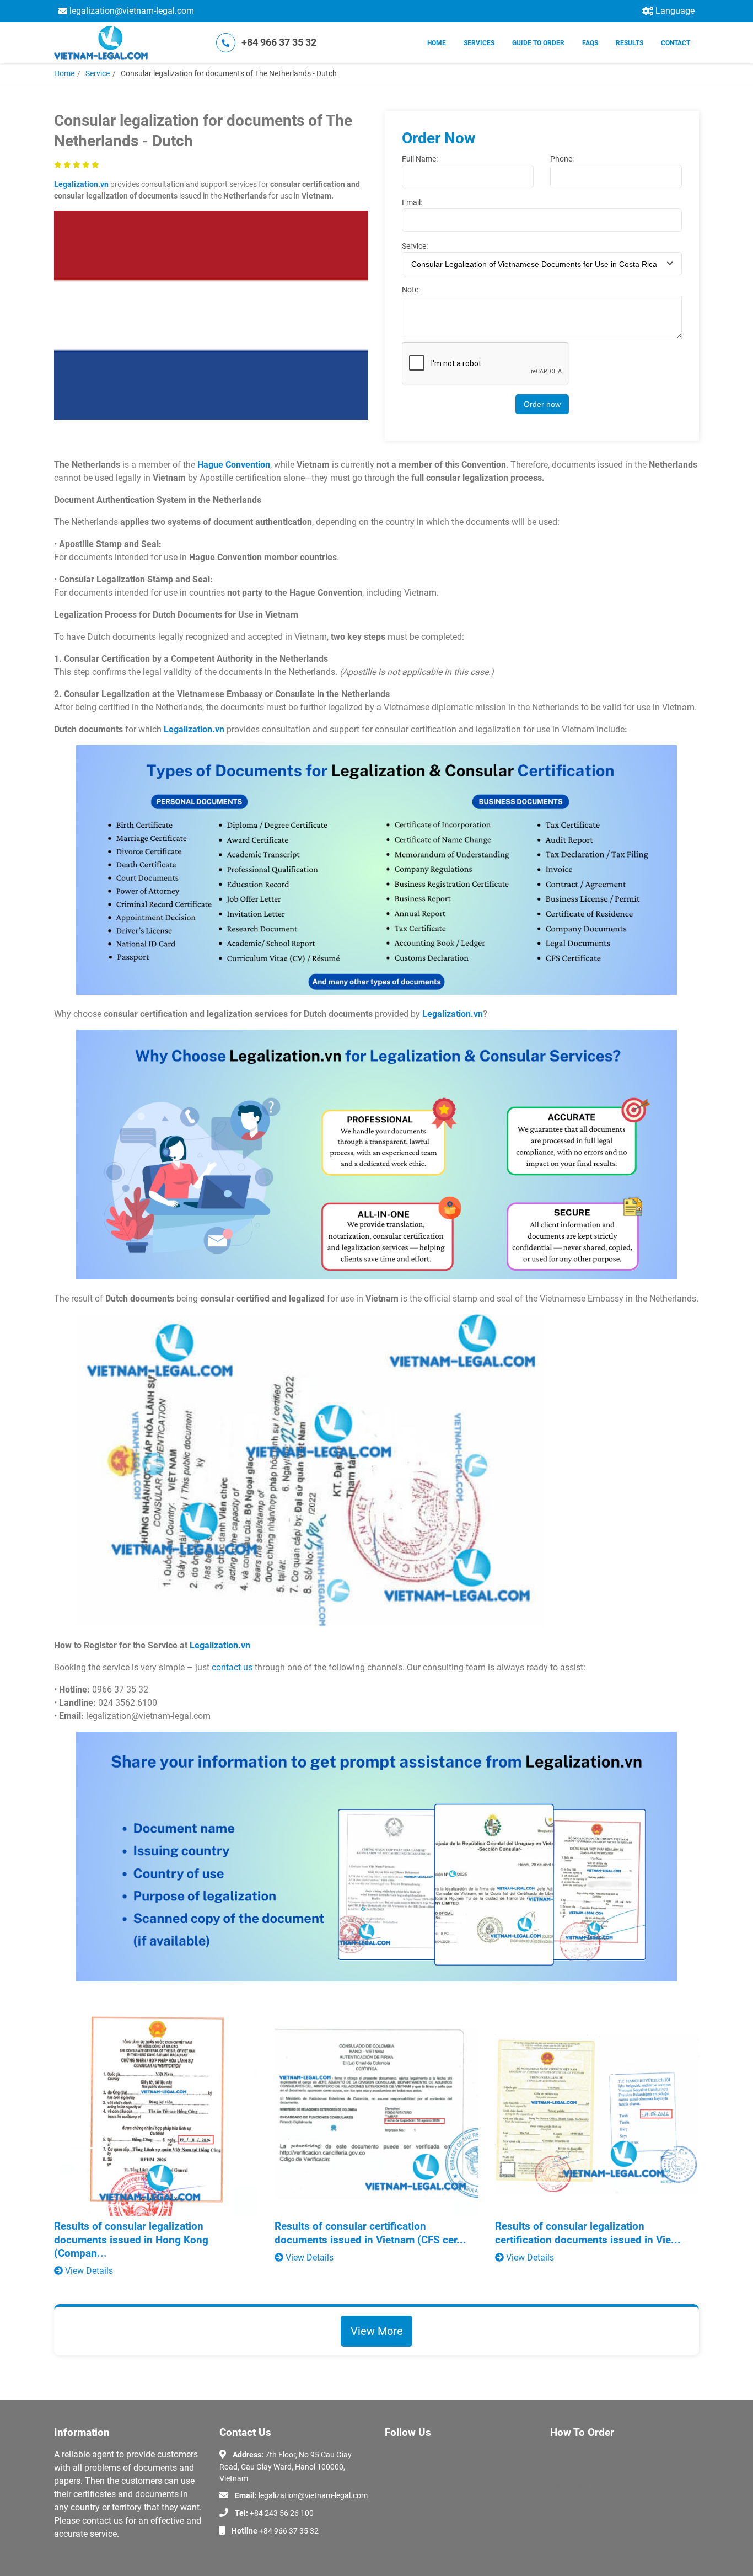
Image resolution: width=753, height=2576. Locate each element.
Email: (412, 202)
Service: (415, 246)
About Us (566, 2454)
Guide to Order (538, 43)
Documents (570, 2486)
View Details (88, 2271)
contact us (232, 1667)
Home (437, 43)
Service (98, 73)
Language (675, 11)
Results (630, 43)
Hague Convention (234, 465)
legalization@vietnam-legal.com (132, 11)
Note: (411, 290)
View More (377, 2331)
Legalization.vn (81, 184)
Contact (676, 43)
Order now (542, 404)
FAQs (590, 43)
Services (479, 43)
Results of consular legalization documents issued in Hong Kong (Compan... (131, 2240)
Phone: (562, 159)
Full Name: (420, 159)
